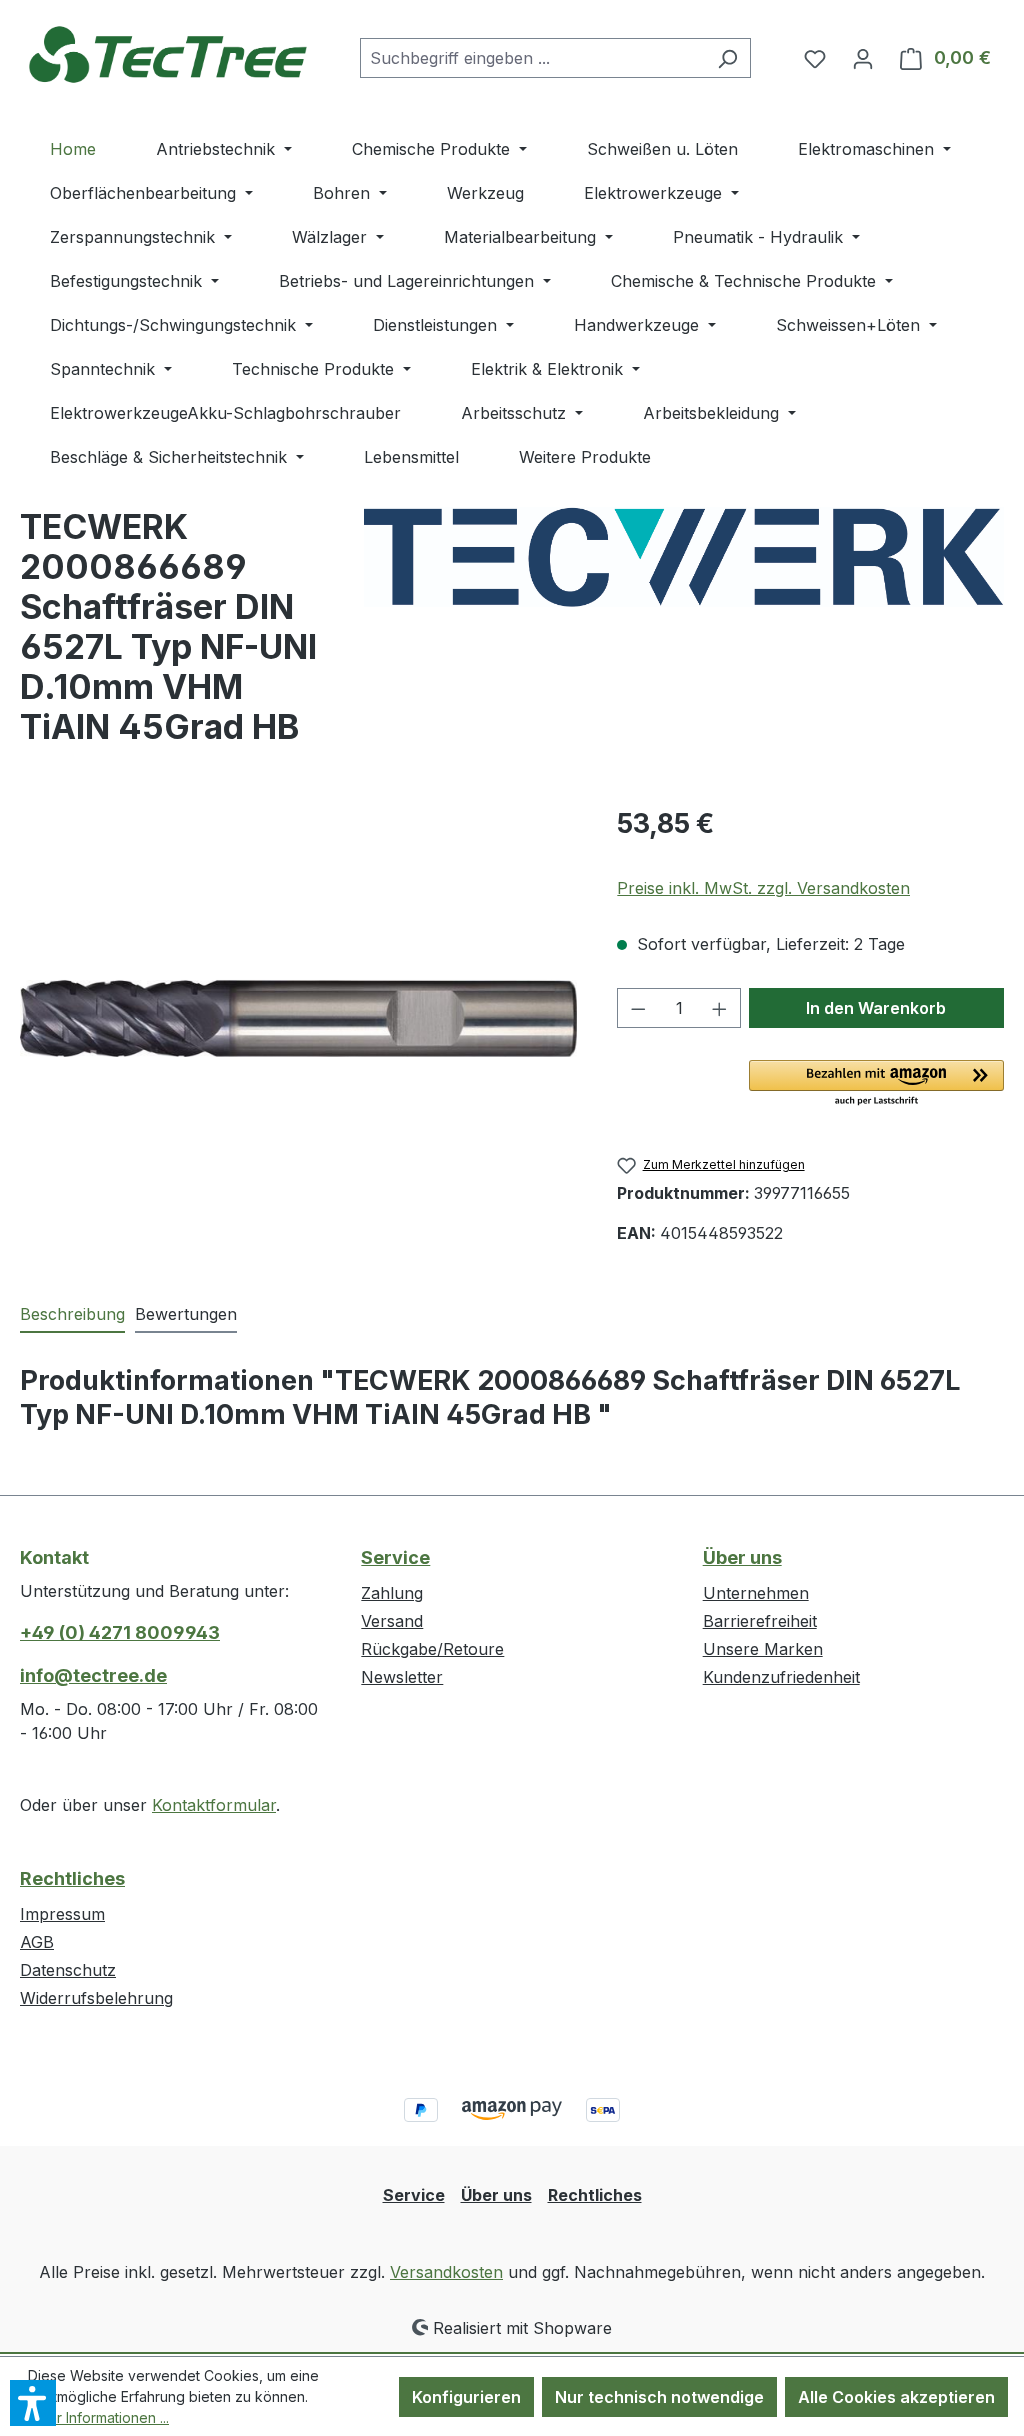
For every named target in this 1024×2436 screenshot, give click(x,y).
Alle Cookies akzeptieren (896, 2397)
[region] (298, 1018)
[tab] (72, 1315)
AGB (37, 1942)
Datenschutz (68, 1970)
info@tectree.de (93, 1675)
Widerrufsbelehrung (96, 1998)
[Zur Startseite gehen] (170, 53)
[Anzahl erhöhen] (720, 1008)
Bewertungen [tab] (186, 1314)
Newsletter (402, 1677)
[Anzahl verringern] (638, 1008)
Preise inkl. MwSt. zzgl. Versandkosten (763, 888)
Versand (392, 1621)
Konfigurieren (466, 2397)
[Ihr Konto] (863, 58)
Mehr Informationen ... (98, 2417)
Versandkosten (446, 2272)
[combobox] (532, 58)
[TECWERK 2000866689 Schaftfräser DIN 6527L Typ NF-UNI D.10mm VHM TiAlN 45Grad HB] (298, 1018)
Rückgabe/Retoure (432, 1649)
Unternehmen (756, 1593)
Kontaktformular (214, 1805)
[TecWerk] (684, 557)
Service (395, 1557)
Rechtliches (72, 1878)
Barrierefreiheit (760, 1621)
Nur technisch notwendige (659, 2397)
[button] (876, 1084)
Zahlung (392, 1593)
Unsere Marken (763, 1649)
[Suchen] (727, 58)
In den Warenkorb (876, 1008)
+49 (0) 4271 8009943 (120, 1632)
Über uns (742, 1557)
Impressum (62, 1914)
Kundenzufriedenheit (781, 1677)
